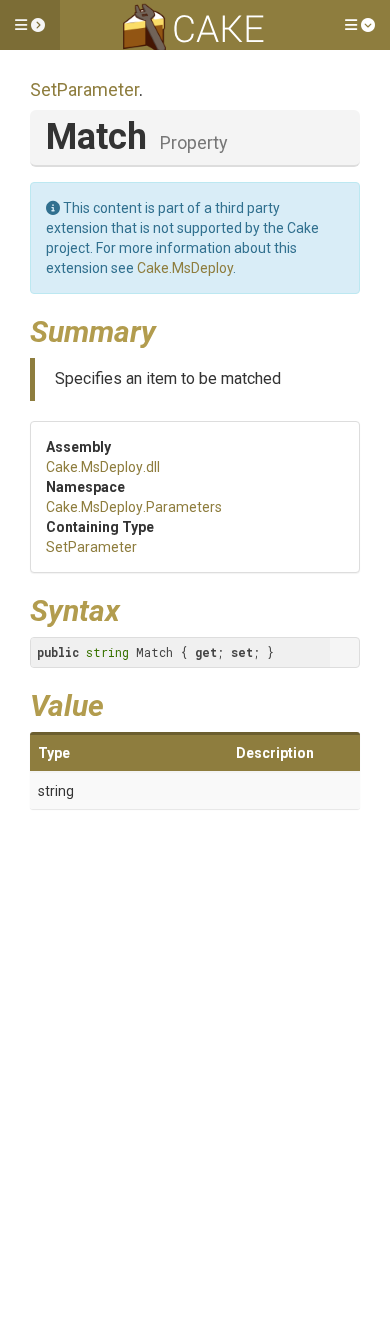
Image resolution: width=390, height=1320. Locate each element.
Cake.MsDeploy (185, 268)
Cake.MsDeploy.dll (103, 467)
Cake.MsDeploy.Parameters (134, 507)
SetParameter (84, 89)
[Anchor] (171, 329)
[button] (30, 25)
